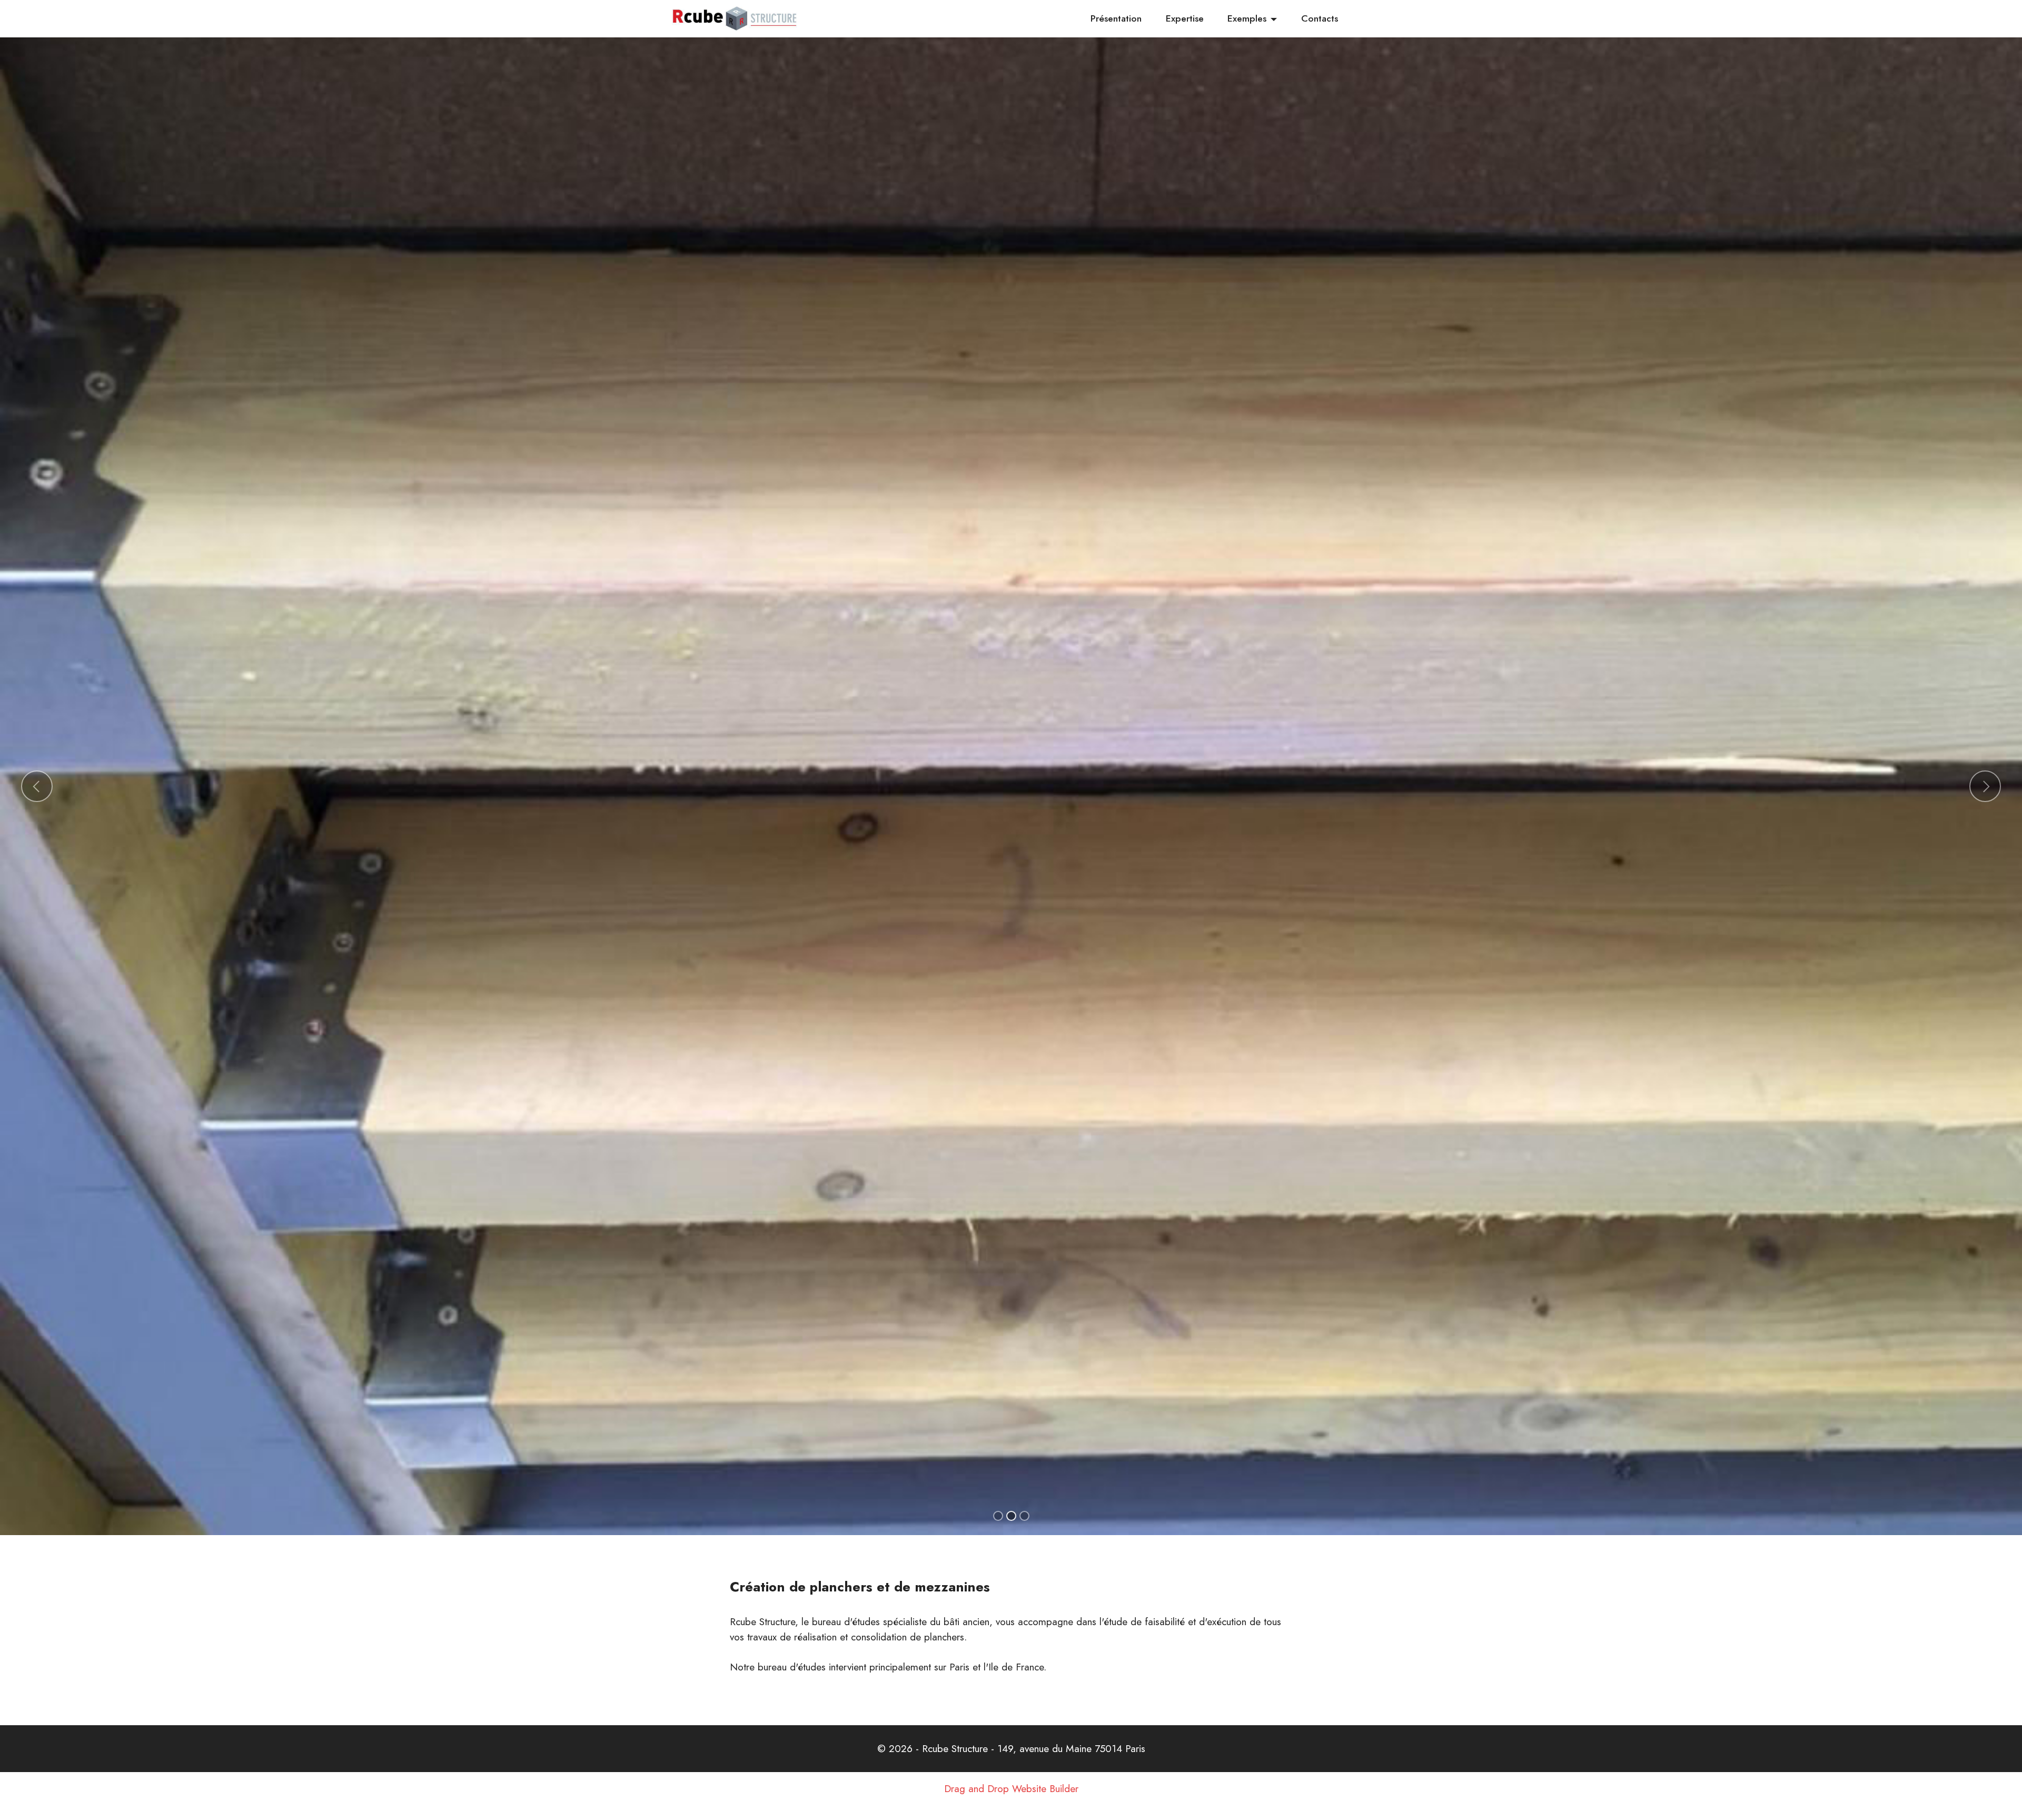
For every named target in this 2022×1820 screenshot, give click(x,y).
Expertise (1185, 18)
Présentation (1116, 18)
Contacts (1320, 18)
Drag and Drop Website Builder (1011, 1803)
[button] (37, 794)
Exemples (1247, 18)
